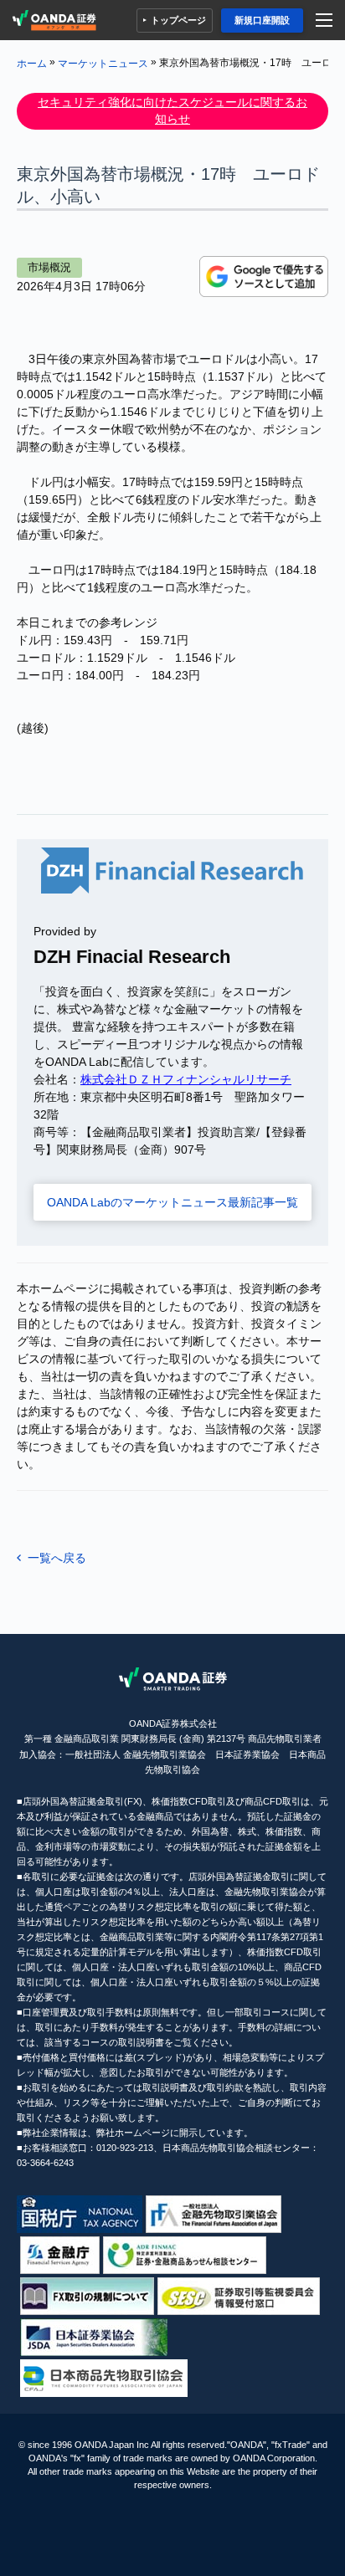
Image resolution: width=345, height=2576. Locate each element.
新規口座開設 (262, 20)
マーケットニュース (103, 63)
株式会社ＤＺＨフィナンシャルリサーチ (186, 1079)
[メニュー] (326, 20)
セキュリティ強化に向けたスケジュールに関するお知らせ (172, 110)
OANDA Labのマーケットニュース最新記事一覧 (172, 1202)
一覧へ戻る (57, 1558)
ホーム (32, 63)
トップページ (178, 20)
